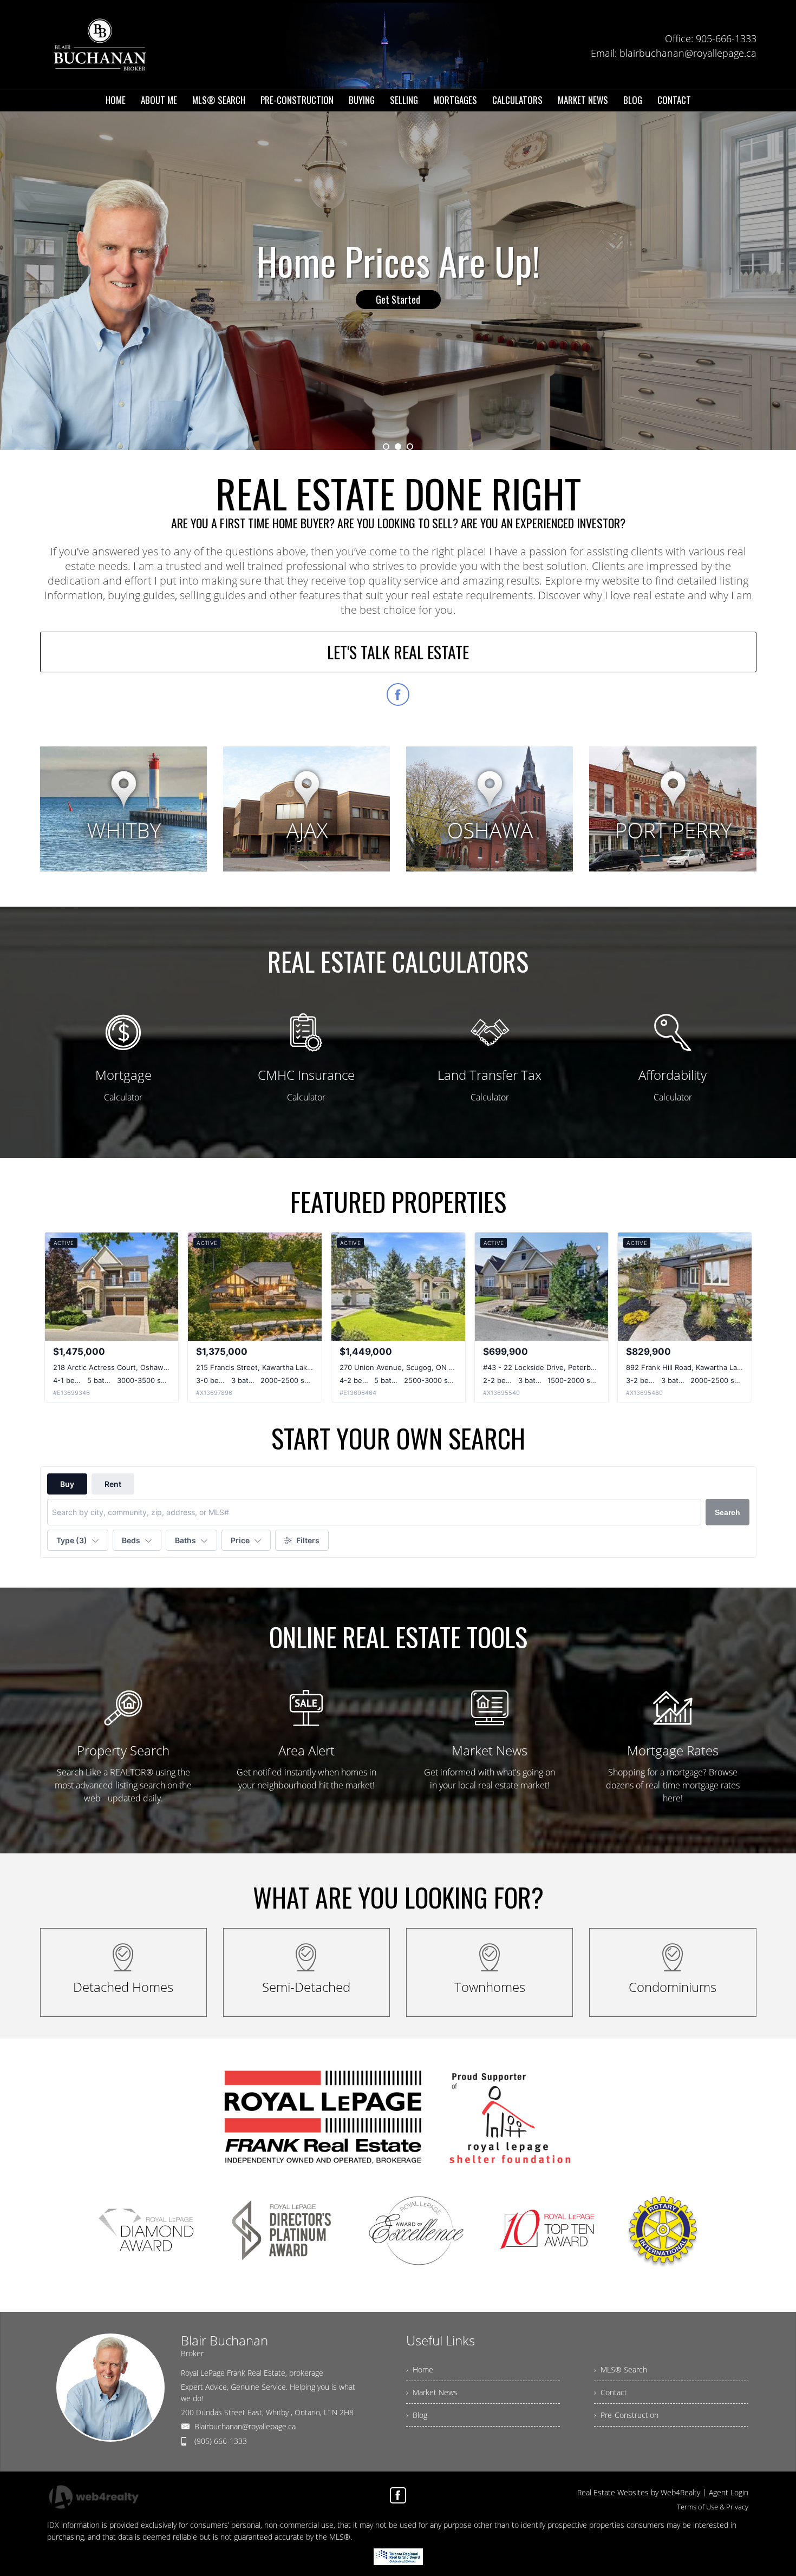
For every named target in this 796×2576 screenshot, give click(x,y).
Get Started (398, 299)
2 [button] (398, 447)
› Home (420, 2369)
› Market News (432, 2392)
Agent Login (729, 2492)
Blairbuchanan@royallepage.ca (245, 2426)
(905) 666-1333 (221, 2441)
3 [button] (410, 447)
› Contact (611, 2392)
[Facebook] (398, 2495)
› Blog (417, 2415)
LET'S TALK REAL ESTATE (398, 652)
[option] (398, 281)
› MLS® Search (621, 2369)
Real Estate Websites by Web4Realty (639, 2492)
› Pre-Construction (626, 2415)
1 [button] (386, 447)
